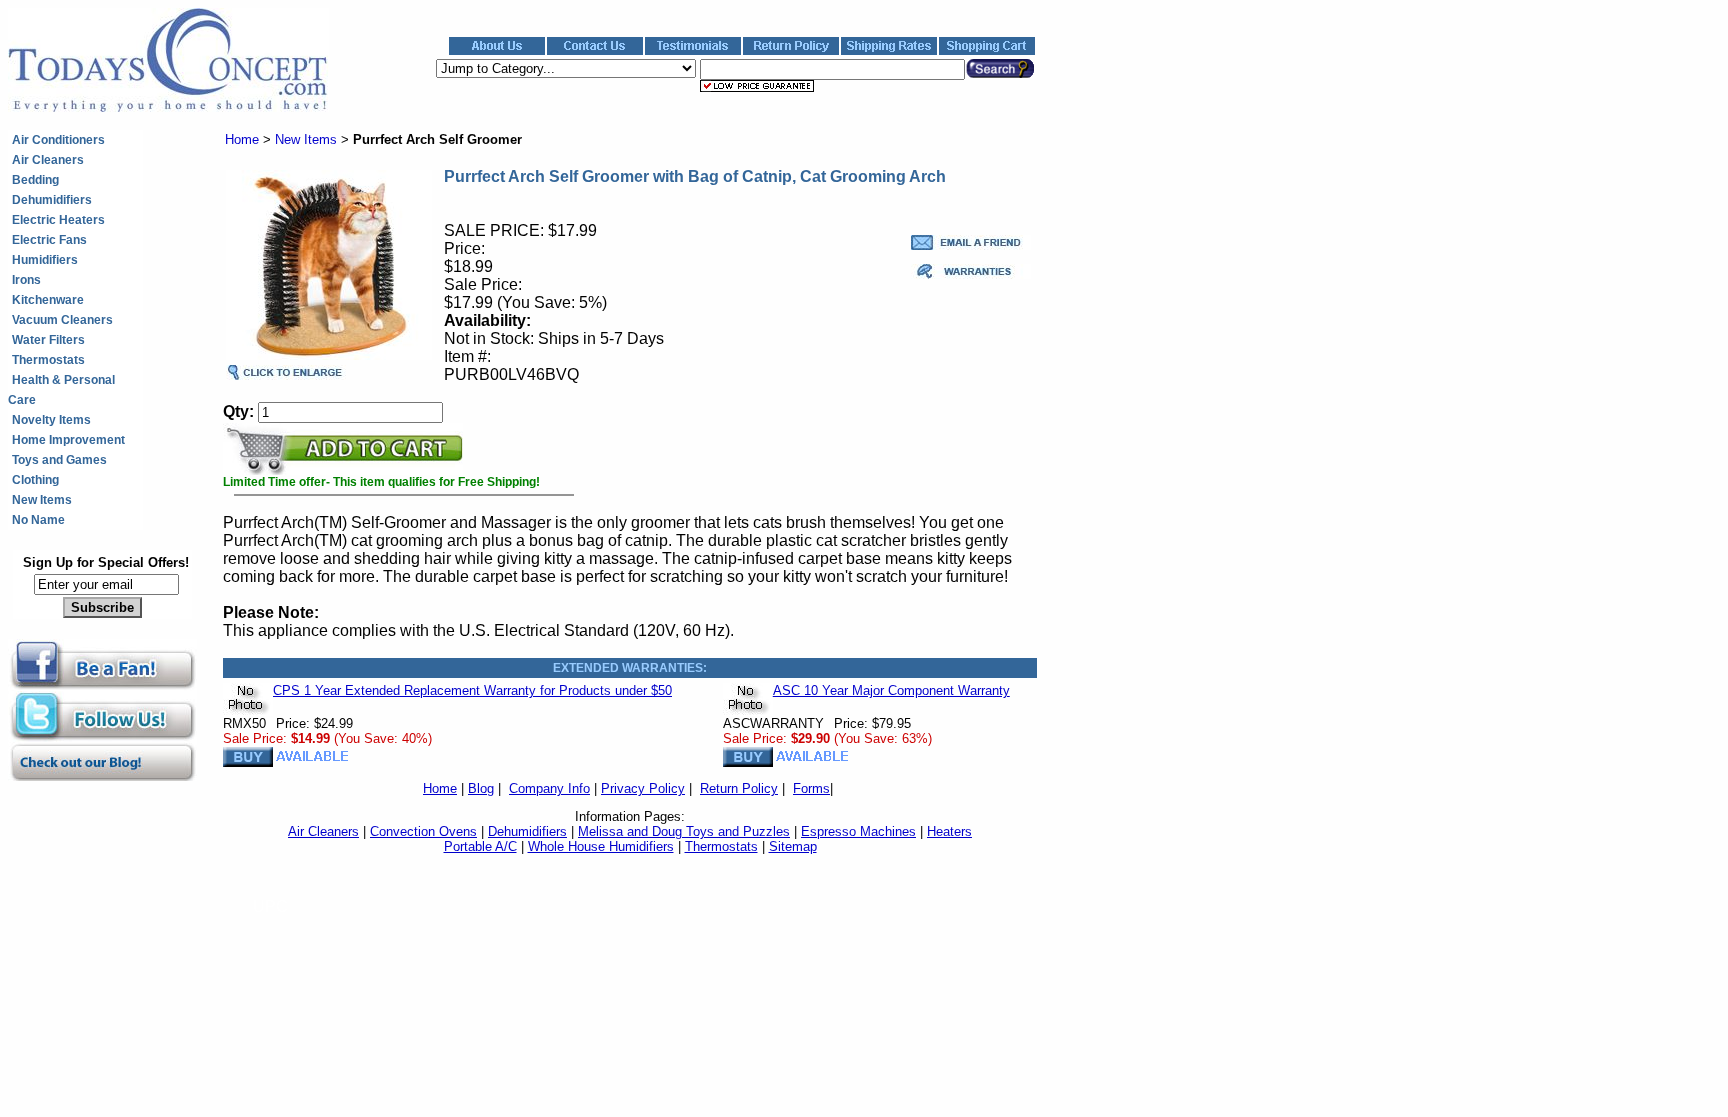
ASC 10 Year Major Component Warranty (891, 690)
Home (242, 139)
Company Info (549, 788)
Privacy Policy (643, 788)
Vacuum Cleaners (62, 320)
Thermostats (48, 360)
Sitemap (793, 846)
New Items (42, 500)
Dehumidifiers (52, 200)
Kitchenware (48, 300)
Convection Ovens (423, 831)
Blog (481, 788)
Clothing (35, 480)
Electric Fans (49, 240)
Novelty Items (51, 420)
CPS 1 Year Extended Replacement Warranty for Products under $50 (472, 690)
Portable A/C (480, 846)
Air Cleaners (48, 160)
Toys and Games (59, 460)
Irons (26, 280)
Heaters (949, 831)
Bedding (35, 180)
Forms (811, 788)
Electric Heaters (58, 220)
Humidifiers (45, 260)
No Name (38, 520)
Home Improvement (68, 440)
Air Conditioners (58, 140)
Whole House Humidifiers (601, 846)
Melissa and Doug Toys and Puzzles (684, 831)
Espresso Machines (858, 831)
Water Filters (48, 340)
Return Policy (739, 788)
